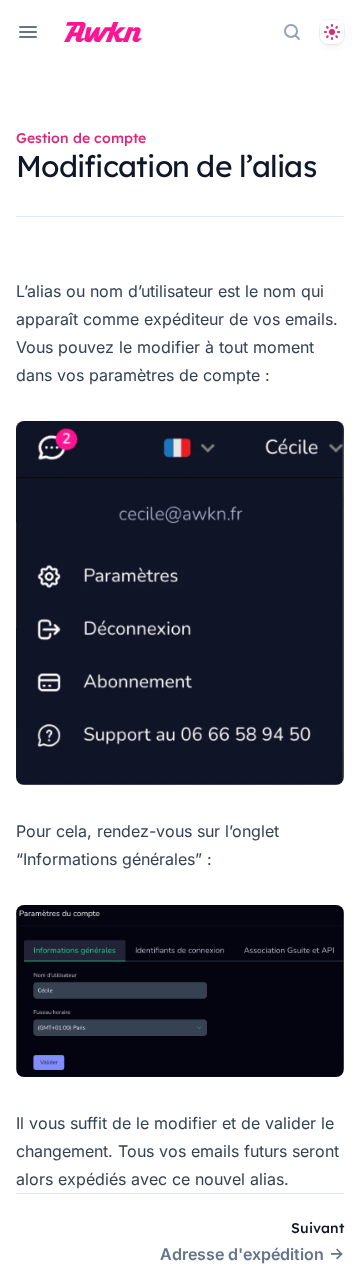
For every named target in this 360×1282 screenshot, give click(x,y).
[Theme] (332, 32)
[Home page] (103, 32)
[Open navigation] (28, 32)
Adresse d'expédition (242, 1254)
